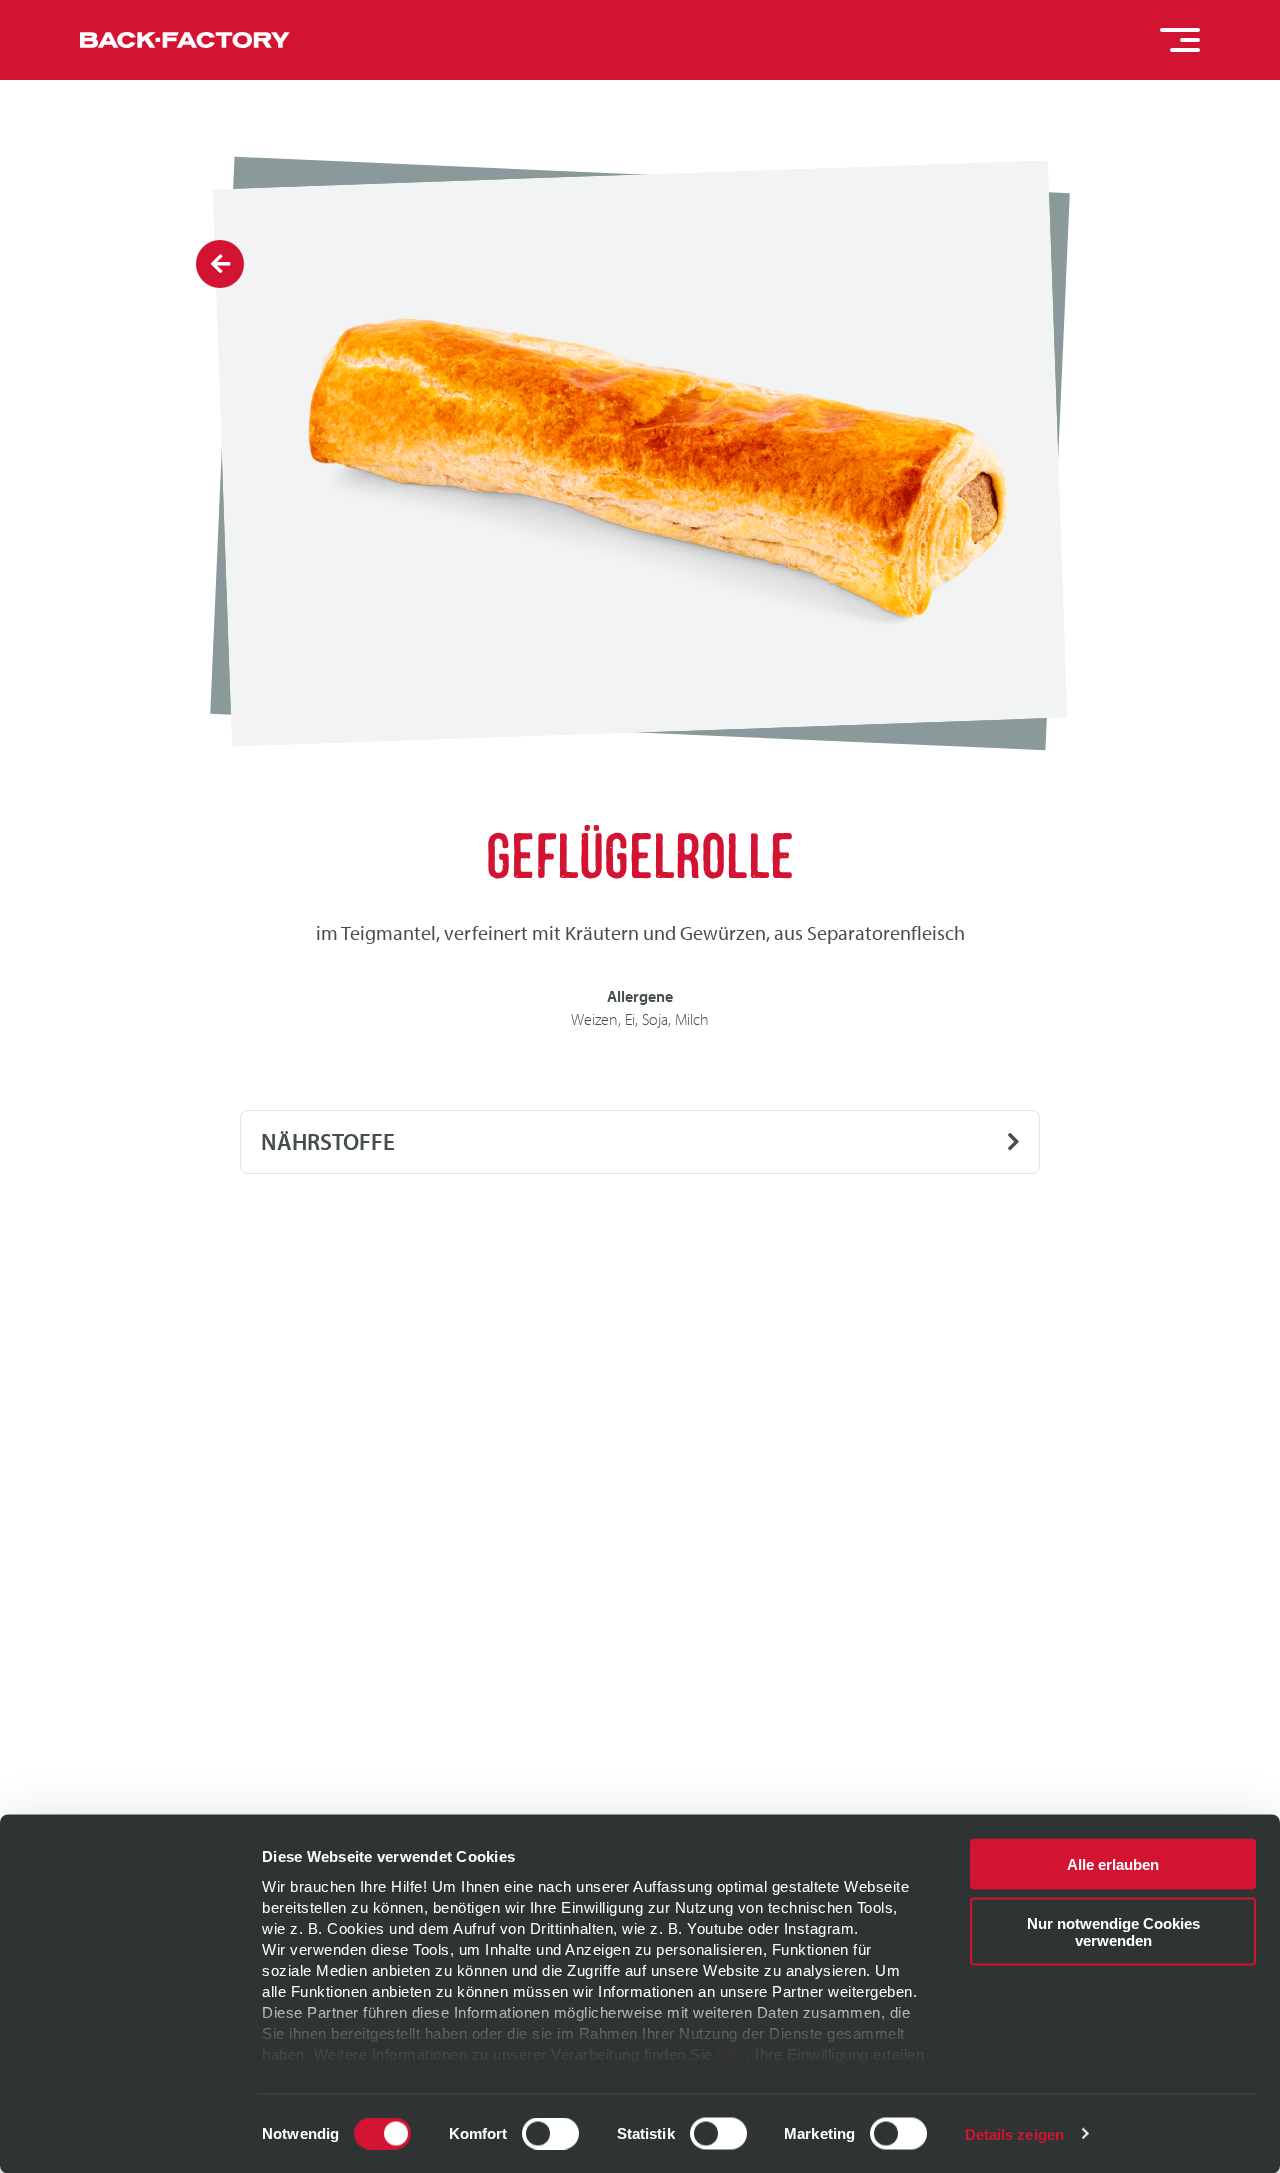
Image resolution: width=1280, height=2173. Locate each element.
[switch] (550, 2133)
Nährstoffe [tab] (328, 1141)
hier (731, 2054)
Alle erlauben (1113, 1864)
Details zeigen (1014, 2133)
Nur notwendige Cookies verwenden (1113, 1931)
